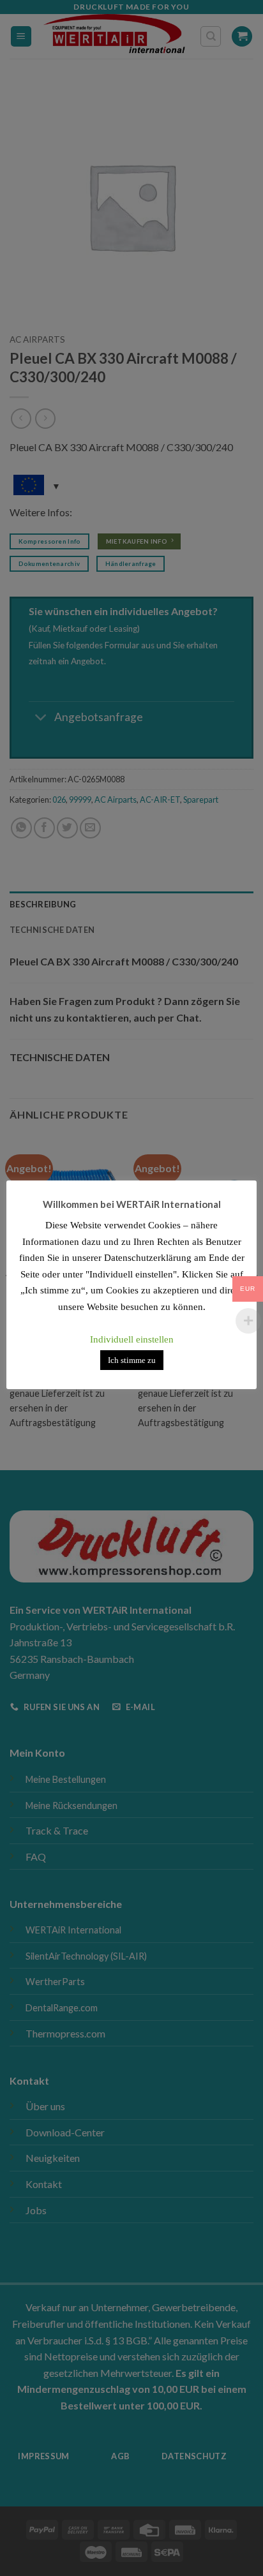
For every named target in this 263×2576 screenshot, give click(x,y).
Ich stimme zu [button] (132, 1360)
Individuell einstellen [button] (132, 1339)
